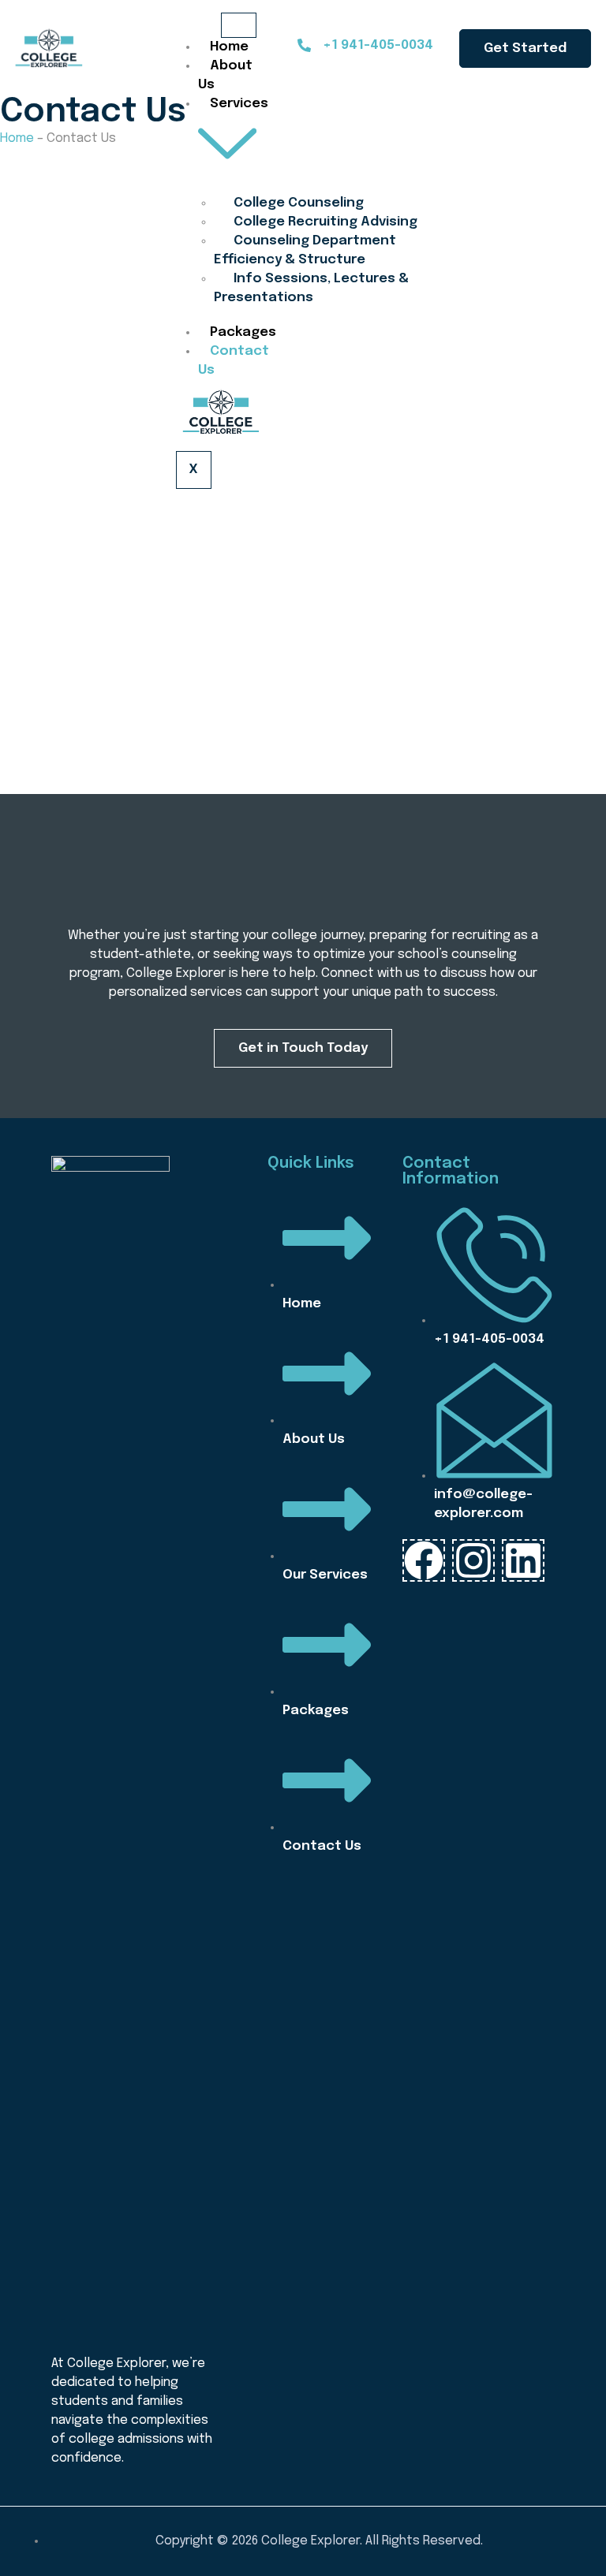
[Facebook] (424, 1560)
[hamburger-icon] (239, 25)
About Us (225, 75)
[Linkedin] (523, 1560)
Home (229, 47)
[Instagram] (473, 1560)
